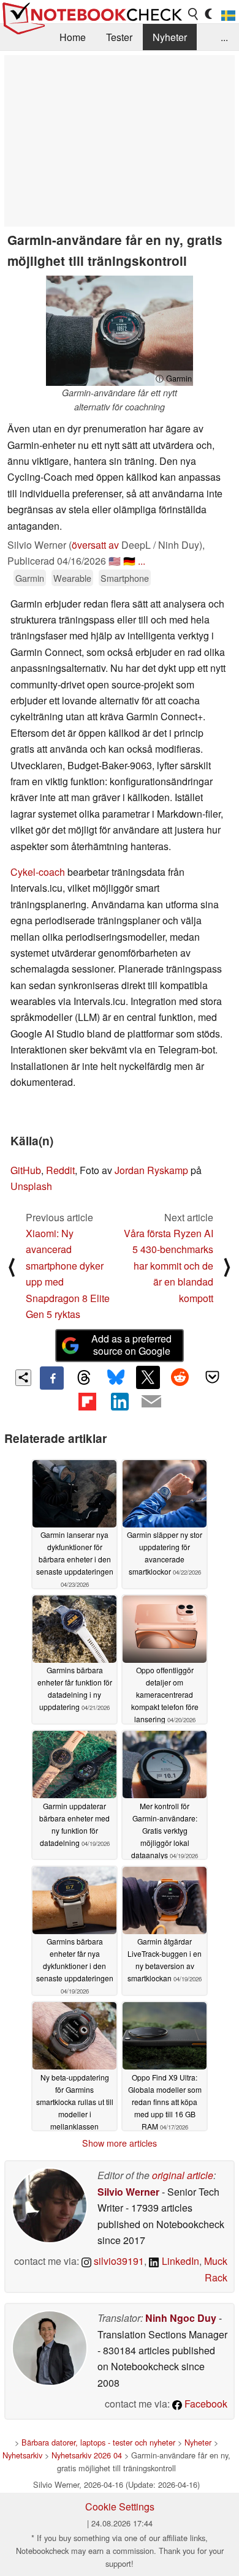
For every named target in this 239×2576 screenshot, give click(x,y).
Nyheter (170, 37)
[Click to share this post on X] (148, 1377)
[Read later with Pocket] (212, 1377)
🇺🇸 (115, 561)
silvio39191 (118, 2261)
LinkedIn (179, 2261)
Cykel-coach (38, 872)
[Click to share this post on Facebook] (51, 1378)
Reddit (60, 1170)
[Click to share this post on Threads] (84, 1378)
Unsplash (31, 1186)
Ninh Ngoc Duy (181, 2318)
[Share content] (24, 1378)
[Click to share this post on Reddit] (180, 1377)
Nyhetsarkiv (22, 2455)
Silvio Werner (128, 2192)
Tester (119, 37)
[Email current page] (151, 1402)
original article (183, 2175)
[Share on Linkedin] (120, 1401)
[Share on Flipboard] (87, 1401)
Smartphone (125, 578)
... (224, 37)
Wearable (72, 578)
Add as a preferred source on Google (131, 1345)
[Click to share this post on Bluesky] (116, 1378)
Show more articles (120, 2143)
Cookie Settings (120, 2506)
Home (73, 37)
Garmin (30, 578)
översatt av (95, 545)
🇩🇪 (129, 561)
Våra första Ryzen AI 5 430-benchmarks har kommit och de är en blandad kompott (169, 1266)
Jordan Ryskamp (151, 1170)
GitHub (26, 1170)
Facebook (205, 2404)
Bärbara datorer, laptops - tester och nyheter (98, 2442)
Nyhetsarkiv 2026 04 (87, 2455)
